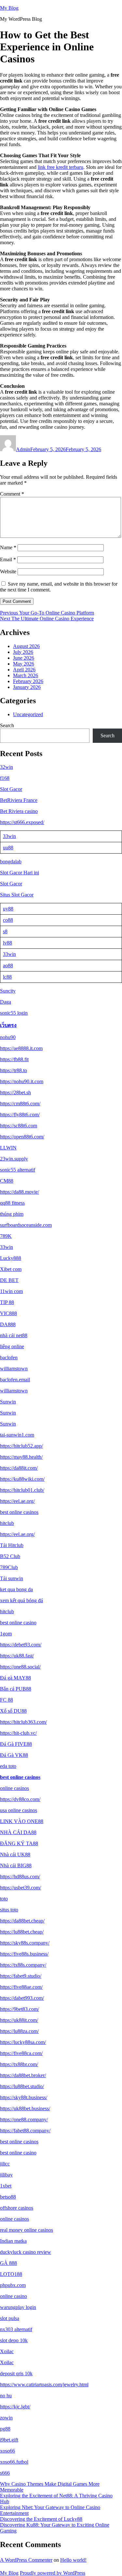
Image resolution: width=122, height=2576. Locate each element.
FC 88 (7, 1700)
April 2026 (24, 670)
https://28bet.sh (15, 1092)
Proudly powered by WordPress (53, 2573)
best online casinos (19, 1512)
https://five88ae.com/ (21, 1987)
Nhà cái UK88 (15, 1854)
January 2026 (27, 687)
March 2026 (26, 675)
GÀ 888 (8, 2263)
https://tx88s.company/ (23, 1965)
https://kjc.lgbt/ (15, 2407)
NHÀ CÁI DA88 (18, 1832)
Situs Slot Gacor (17, 895)
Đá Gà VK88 (14, 1755)
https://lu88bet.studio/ (22, 2086)
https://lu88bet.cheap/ (22, 1932)
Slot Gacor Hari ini (20, 873)
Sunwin (8, 1402)
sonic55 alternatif (18, 1170)
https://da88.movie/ (20, 1192)
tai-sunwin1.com (17, 1435)
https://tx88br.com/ (19, 2064)
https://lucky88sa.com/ (23, 2042)
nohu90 (8, 1037)
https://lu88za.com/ (19, 2031)
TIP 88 (7, 1302)
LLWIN (8, 1148)
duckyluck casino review (26, 2252)
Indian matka (13, 2241)
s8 (5, 931)
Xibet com (11, 1269)
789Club (9, 1567)
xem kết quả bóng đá (21, 1600)
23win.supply (14, 1159)
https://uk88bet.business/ (25, 2108)
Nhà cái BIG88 (16, 1865)
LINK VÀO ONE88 (22, 1821)
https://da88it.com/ (19, 1468)
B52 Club (10, 1556)
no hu (6, 2396)
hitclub (7, 1523)
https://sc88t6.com (19, 1126)
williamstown (14, 1369)
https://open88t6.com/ (22, 1137)
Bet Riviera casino (19, 811)
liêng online (12, 1346)
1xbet (6, 2186)
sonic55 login (14, 1013)
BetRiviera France (19, 800)
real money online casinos (27, 2230)
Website (8, 571)
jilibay (6, 2175)
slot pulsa (10, 2318)
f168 (5, 778)
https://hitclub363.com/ (23, 1722)
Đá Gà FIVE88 (16, 1744)
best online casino (18, 1623)
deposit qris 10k (16, 2373)
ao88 (8, 965)
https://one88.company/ (24, 2119)
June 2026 (24, 658)
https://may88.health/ (21, 1457)
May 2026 (24, 664)
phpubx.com (13, 2285)
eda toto (8, 1766)
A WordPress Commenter (26, 2560)
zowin (6, 2418)
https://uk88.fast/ (17, 1656)
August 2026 (26, 646)
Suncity (8, 991)
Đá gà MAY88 (15, 1678)
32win (7, 767)
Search (7, 725)
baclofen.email (15, 1380)
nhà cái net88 (14, 1335)
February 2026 (28, 681)
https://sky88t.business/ (24, 2097)
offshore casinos (17, 2208)
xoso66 (7, 2451)
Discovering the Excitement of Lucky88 (41, 2519)
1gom (6, 1634)
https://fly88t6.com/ (20, 1115)
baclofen (9, 1358)
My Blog (9, 8)
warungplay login (18, 2307)
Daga (6, 1002)
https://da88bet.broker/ (23, 2075)
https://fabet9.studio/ (21, 1976)
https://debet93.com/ (21, 1645)
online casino (14, 2296)
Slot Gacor (11, 789)
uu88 (8, 848)
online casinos (14, 1788)
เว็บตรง (8, 1025)
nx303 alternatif (16, 2329)
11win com (11, 1291)
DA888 (8, 1324)
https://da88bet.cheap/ (22, 1921)
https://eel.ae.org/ (17, 1501)
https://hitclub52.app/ (21, 1446)
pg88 (5, 2429)
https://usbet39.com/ (20, 1888)
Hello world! (73, 2560)
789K (6, 1236)
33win (9, 836)
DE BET (9, 1280)
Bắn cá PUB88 (16, 1689)
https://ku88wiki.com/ (22, 1479)
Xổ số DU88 (13, 1711)
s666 (5, 2473)
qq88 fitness (12, 1203)
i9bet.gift (9, 2440)
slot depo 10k (14, 2340)
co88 (8, 920)
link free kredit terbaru (61, 167)
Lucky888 (11, 1258)
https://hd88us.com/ (20, 1877)
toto (4, 1899)
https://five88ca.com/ (21, 2053)
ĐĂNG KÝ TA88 (19, 1843)
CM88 (7, 1181)
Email (8, 559)
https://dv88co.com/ (20, 1799)
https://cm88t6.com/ (20, 1104)
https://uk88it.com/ (19, 2020)
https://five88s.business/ (24, 1954)
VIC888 (8, 1313)
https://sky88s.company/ (25, 1943)
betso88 (8, 2197)
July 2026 (23, 652)
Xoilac (7, 2351)
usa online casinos (19, 1810)
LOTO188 (11, 2274)
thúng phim (12, 1214)
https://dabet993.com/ (22, 1998)
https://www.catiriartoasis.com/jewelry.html (44, 2385)
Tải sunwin (12, 1578)
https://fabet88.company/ (25, 2131)
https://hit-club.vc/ (18, 1733)
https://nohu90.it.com (22, 1081)
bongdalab (11, 862)
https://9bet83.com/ (20, 2009)
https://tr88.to (14, 1070)
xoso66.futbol (14, 2462)
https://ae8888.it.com (21, 1048)
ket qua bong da (16, 1589)
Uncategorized (28, 714)
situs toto (9, 1910)
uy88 (8, 909)
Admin (23, 449)
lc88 (7, 977)
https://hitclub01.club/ (22, 1490)
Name (8, 547)
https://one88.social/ (20, 1667)
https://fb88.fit (14, 1059)
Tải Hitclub (12, 1545)
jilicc (5, 2164)
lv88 (7, 943)
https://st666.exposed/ (22, 822)
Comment (12, 494)
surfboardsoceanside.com (26, 1225)
